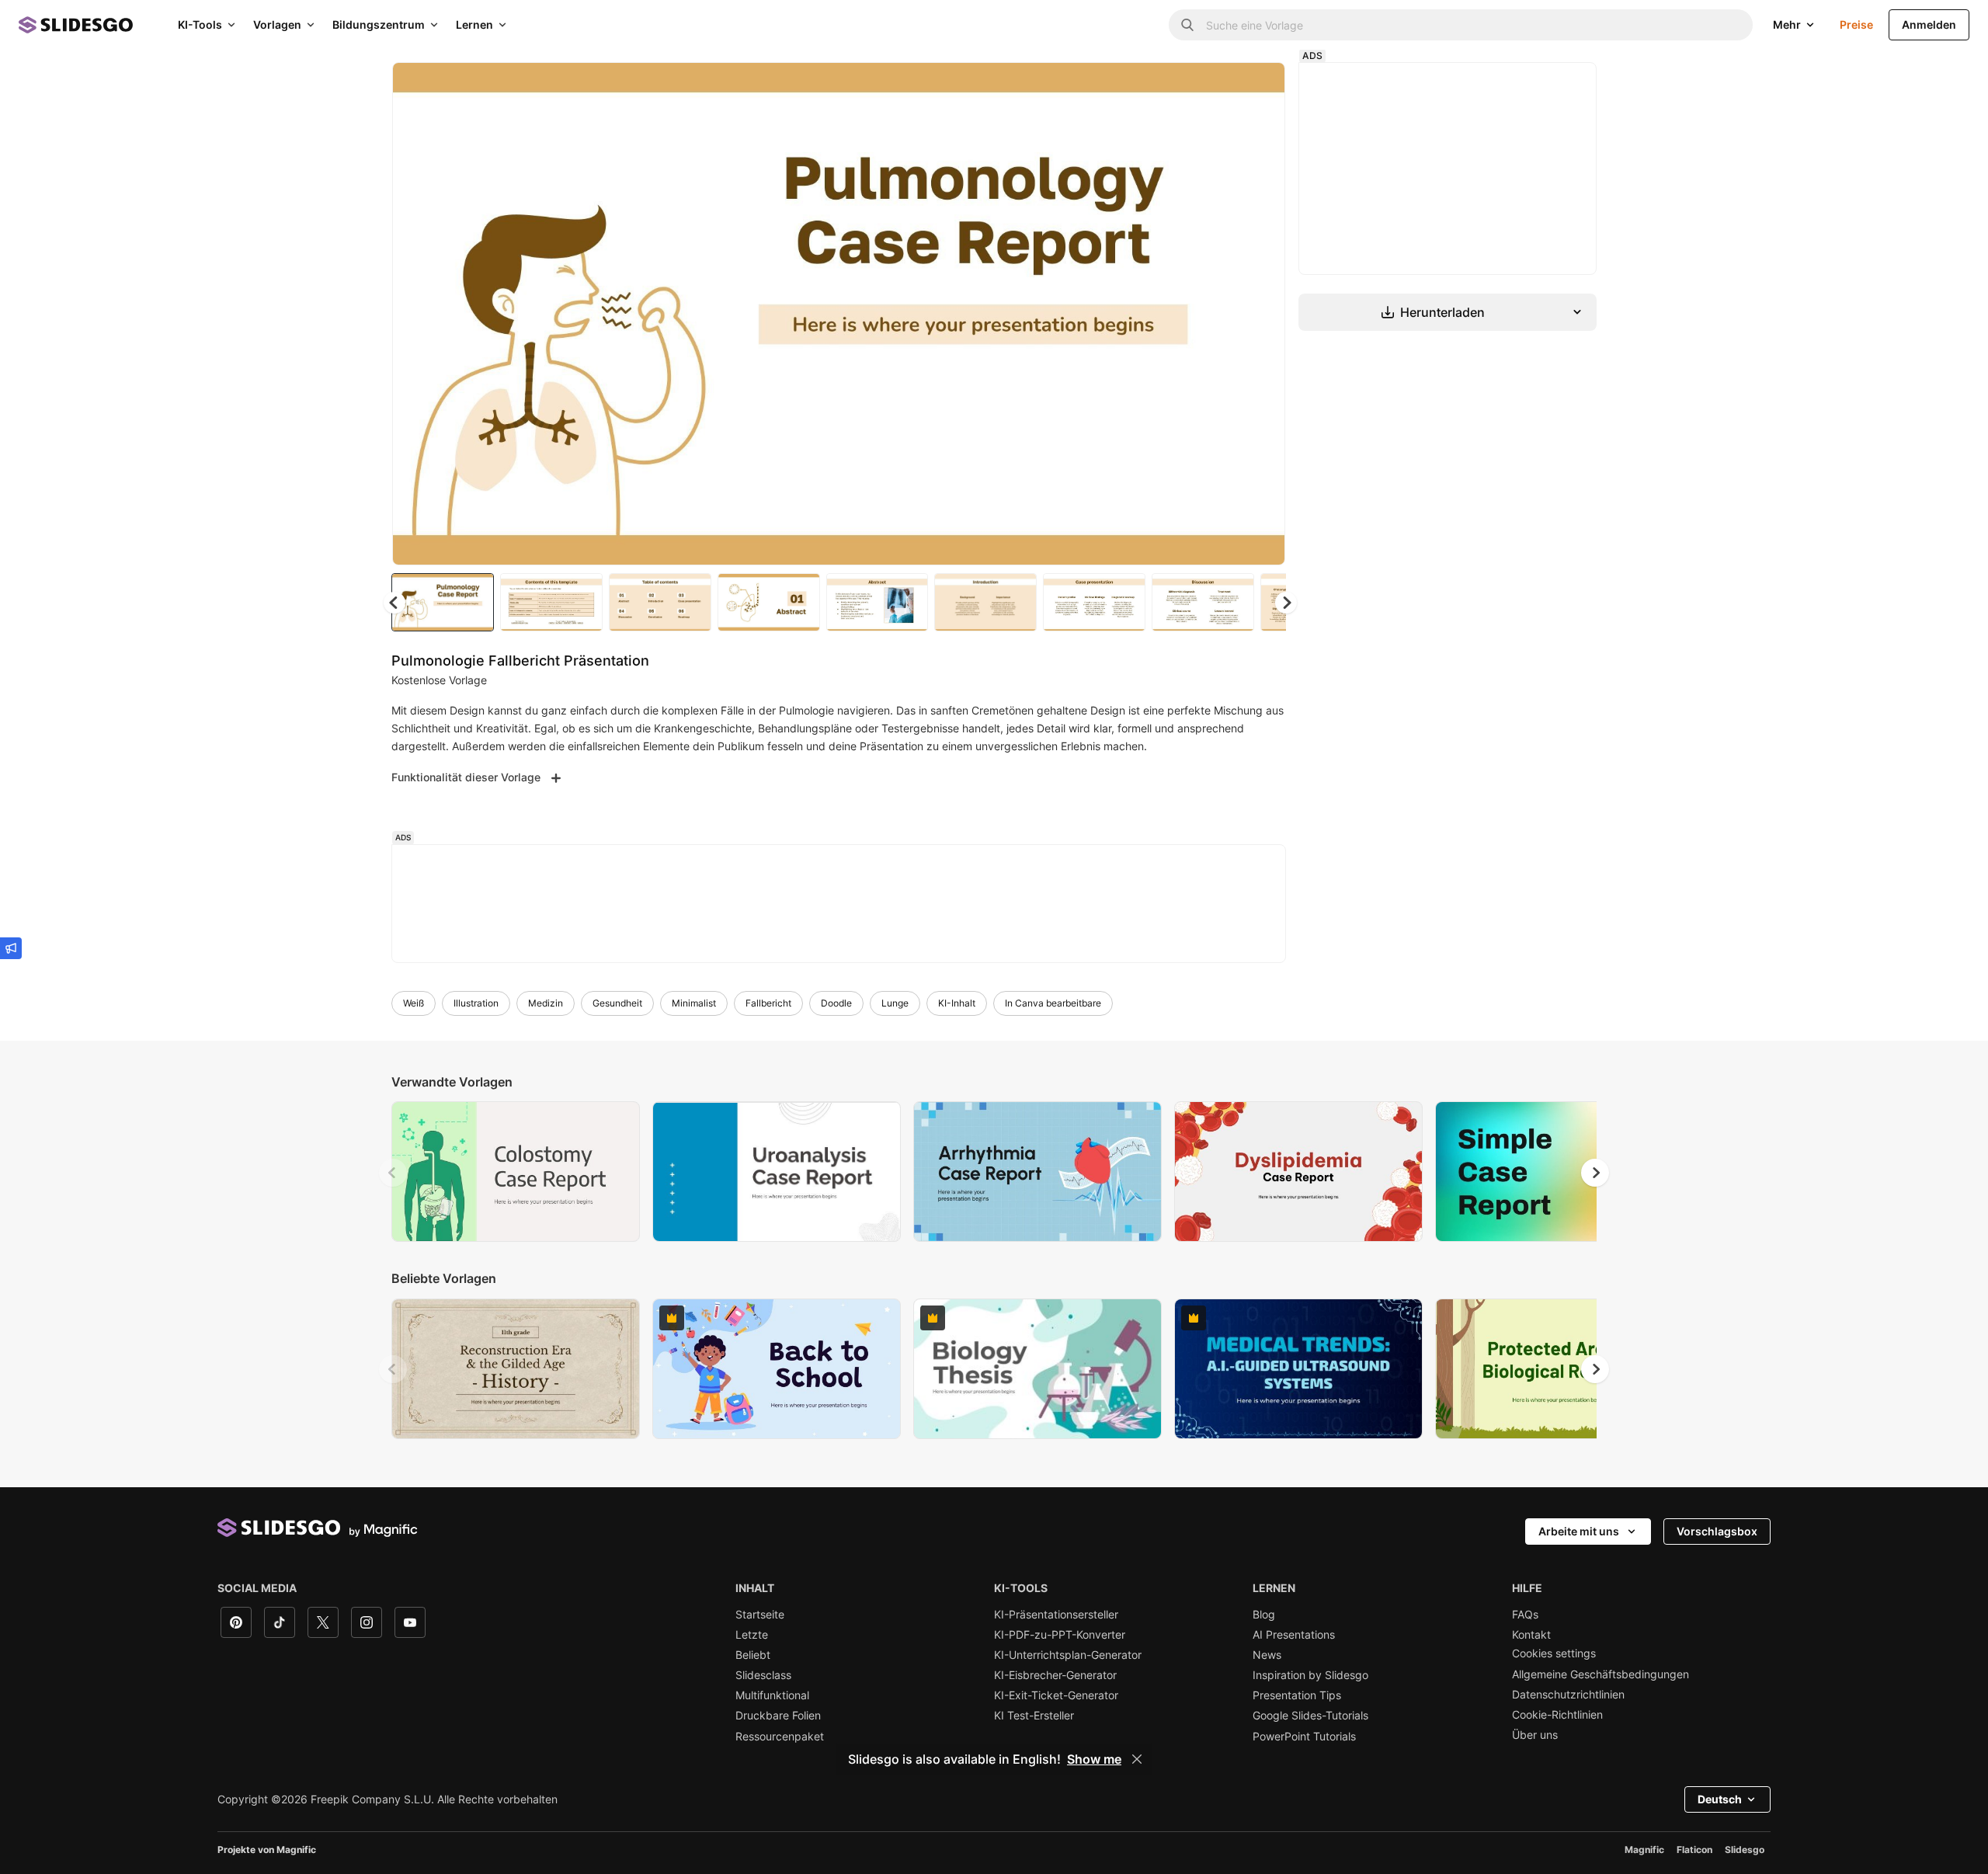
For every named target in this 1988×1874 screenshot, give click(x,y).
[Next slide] (1262, 314)
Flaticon (1694, 1850)
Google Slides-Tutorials (1310, 1716)
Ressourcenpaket (780, 1737)
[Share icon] (1259, 87)
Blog (1264, 1615)
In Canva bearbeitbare (1053, 1003)
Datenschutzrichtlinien (1568, 1695)
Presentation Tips (1297, 1695)
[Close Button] (1137, 1759)
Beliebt (753, 1655)
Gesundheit (617, 1003)
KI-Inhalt (957, 1003)
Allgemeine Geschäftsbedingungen (1600, 1674)
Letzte (752, 1635)
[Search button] (1187, 25)
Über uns (1535, 1735)
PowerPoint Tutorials (1304, 1737)
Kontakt (1531, 1635)
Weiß (414, 1003)
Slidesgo (1745, 1850)
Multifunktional (772, 1695)
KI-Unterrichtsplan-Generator (1068, 1655)
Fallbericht (768, 1003)
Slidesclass (763, 1675)
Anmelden (1929, 24)
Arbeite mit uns (1579, 1531)
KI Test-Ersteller (1034, 1716)
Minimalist (694, 1003)
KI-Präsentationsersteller (1056, 1615)
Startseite (760, 1615)
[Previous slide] (393, 1173)
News (1267, 1655)
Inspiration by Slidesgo (1310, 1675)
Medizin (546, 1003)
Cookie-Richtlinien (1557, 1715)
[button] (1286, 603)
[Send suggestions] (11, 948)
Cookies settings (1554, 1653)
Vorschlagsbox (1717, 1531)
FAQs (1525, 1615)
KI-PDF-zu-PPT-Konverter (1060, 1635)
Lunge (895, 1003)
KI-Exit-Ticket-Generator (1056, 1695)
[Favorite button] (1218, 87)
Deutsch (1720, 1799)
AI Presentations (1294, 1635)
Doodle (836, 1003)
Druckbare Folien (778, 1716)
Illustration (476, 1003)
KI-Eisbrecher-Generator (1055, 1675)
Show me (1094, 1759)
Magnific (1644, 1850)
